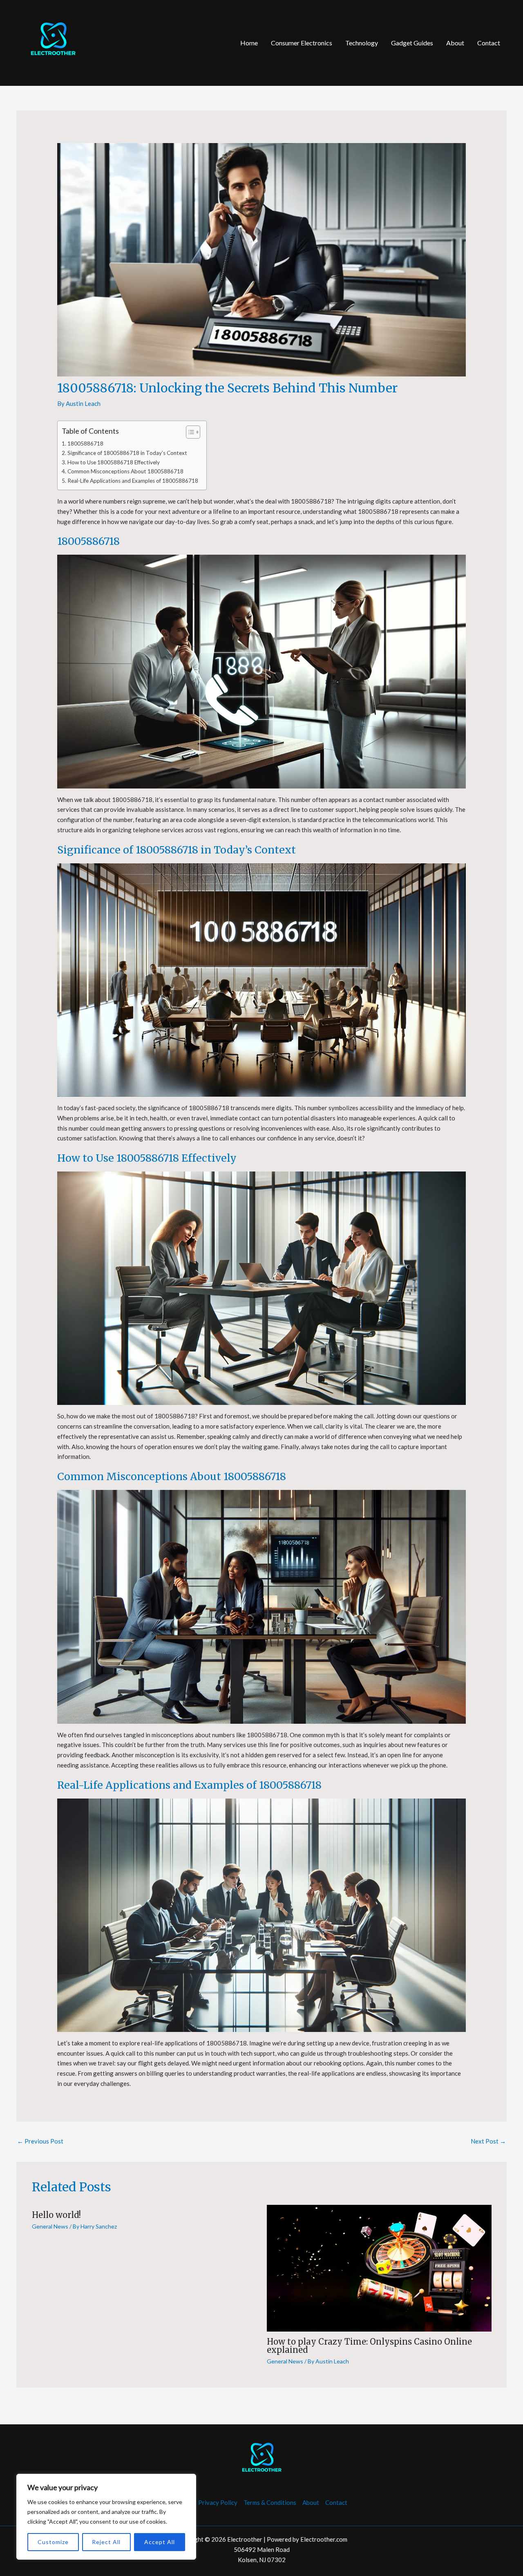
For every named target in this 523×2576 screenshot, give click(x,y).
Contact (489, 43)
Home (249, 43)
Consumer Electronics (302, 43)
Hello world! (56, 2215)
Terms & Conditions (270, 2502)
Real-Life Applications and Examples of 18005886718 (133, 481)
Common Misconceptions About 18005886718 (125, 471)
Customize (53, 2542)
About (455, 43)
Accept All (160, 2542)
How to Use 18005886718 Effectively (114, 462)
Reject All (106, 2542)
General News (50, 2226)
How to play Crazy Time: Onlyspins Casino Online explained (369, 2346)
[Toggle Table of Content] (189, 432)
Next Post (488, 2141)
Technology (362, 43)
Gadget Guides (412, 43)
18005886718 (85, 444)
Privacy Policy (218, 2502)
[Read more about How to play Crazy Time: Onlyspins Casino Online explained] (379, 2267)
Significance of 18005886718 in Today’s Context (127, 453)
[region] (106, 2517)
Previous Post (40, 2141)
